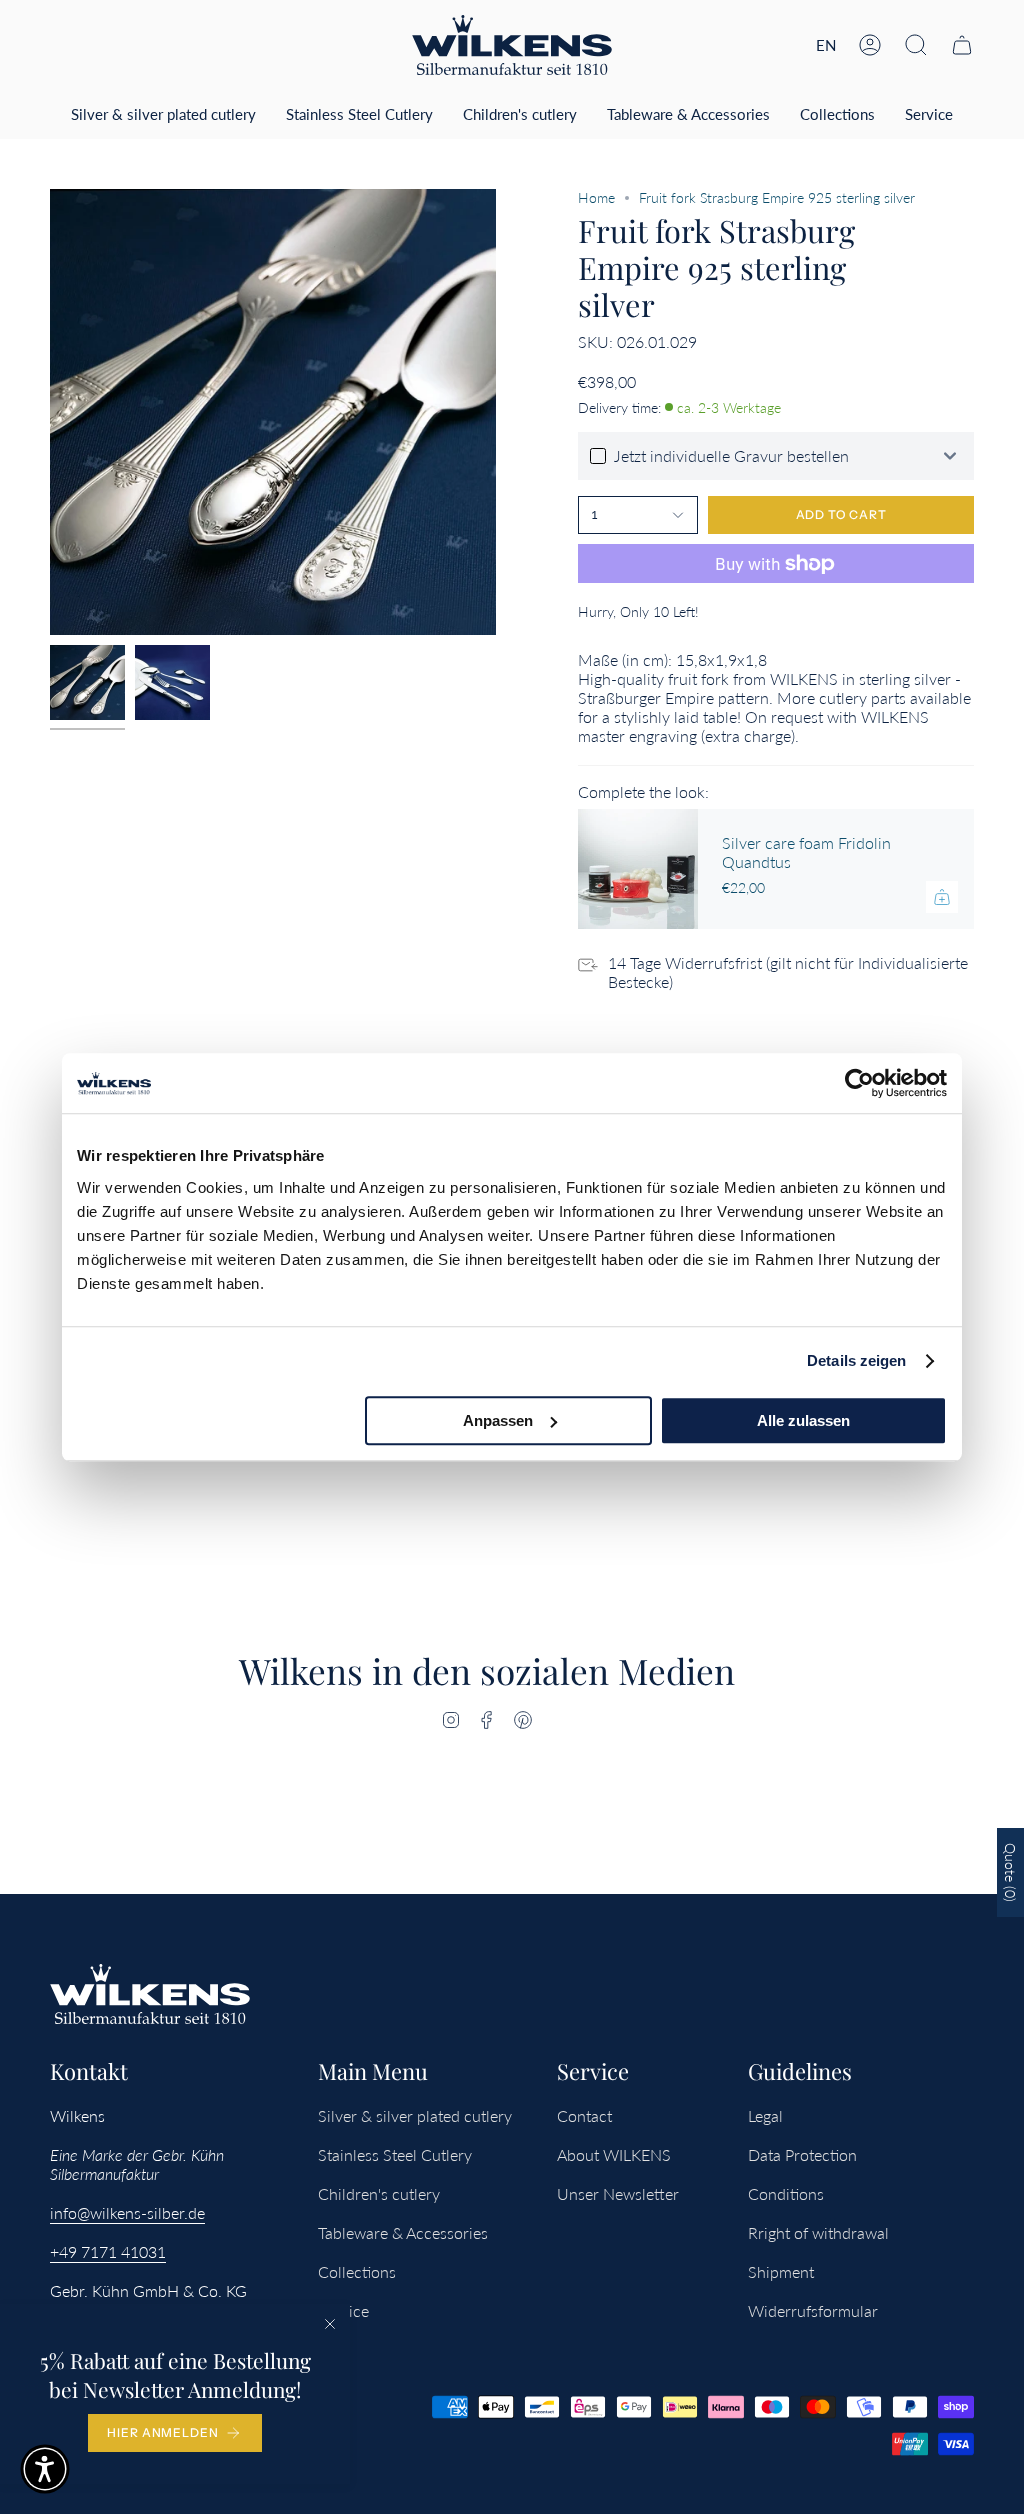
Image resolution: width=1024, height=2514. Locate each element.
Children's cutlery (379, 2193)
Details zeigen (856, 1360)
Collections (357, 2271)
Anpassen (498, 1420)
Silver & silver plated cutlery (415, 2115)
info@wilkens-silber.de (127, 2212)
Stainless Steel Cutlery (395, 2154)
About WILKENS (614, 2154)
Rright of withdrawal (818, 2232)
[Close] (330, 2324)
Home (596, 197)
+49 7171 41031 (108, 2251)
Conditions (786, 2193)
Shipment (781, 2271)
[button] (916, 45)
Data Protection (802, 2154)
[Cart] (962, 45)
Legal (765, 2115)
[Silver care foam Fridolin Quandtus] (638, 869)
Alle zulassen (803, 1420)
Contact (584, 2115)
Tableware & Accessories (403, 2232)
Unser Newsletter (618, 2193)
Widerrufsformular (813, 2310)
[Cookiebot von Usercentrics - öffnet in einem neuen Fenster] (859, 1083)
